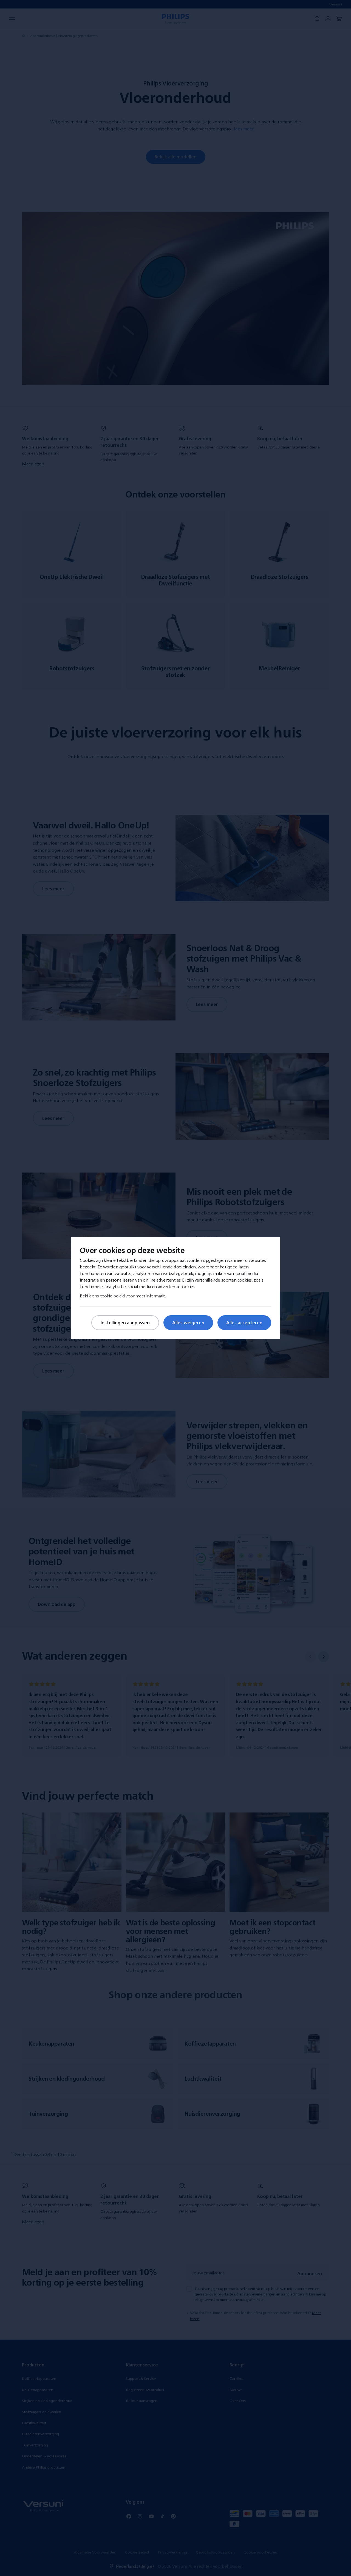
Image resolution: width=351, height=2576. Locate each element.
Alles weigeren (188, 1323)
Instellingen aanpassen (125, 1323)
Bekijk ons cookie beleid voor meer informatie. (123, 1296)
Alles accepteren (244, 1323)
